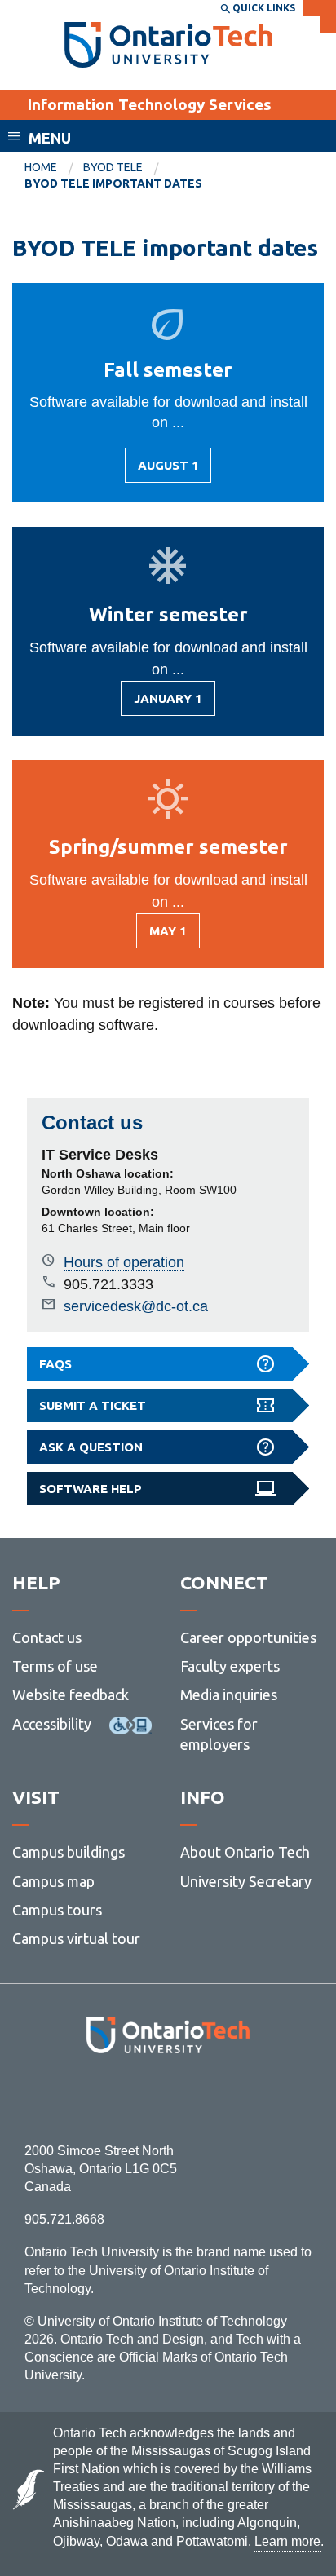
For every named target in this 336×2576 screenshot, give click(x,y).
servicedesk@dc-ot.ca (136, 1306)
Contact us (47, 1637)
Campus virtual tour (76, 1938)
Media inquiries (229, 1695)
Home (41, 167)
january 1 (168, 704)
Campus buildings (69, 1852)
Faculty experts (230, 1666)
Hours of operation (124, 1262)
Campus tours (57, 1910)
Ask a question (91, 1447)
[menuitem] (54, 168)
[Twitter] (132, 2098)
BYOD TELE (113, 167)
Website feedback (71, 1695)
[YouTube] (241, 2098)
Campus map (53, 1881)
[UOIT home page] (168, 45)
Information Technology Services (149, 104)
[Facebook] (95, 2098)
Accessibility (52, 1724)
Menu (50, 138)
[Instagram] (168, 2098)
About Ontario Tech (245, 1852)
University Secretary (246, 1881)
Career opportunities (248, 1637)
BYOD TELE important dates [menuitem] (113, 183)
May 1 (175, 936)
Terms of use (55, 1666)
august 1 (170, 471)
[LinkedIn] (204, 2098)
